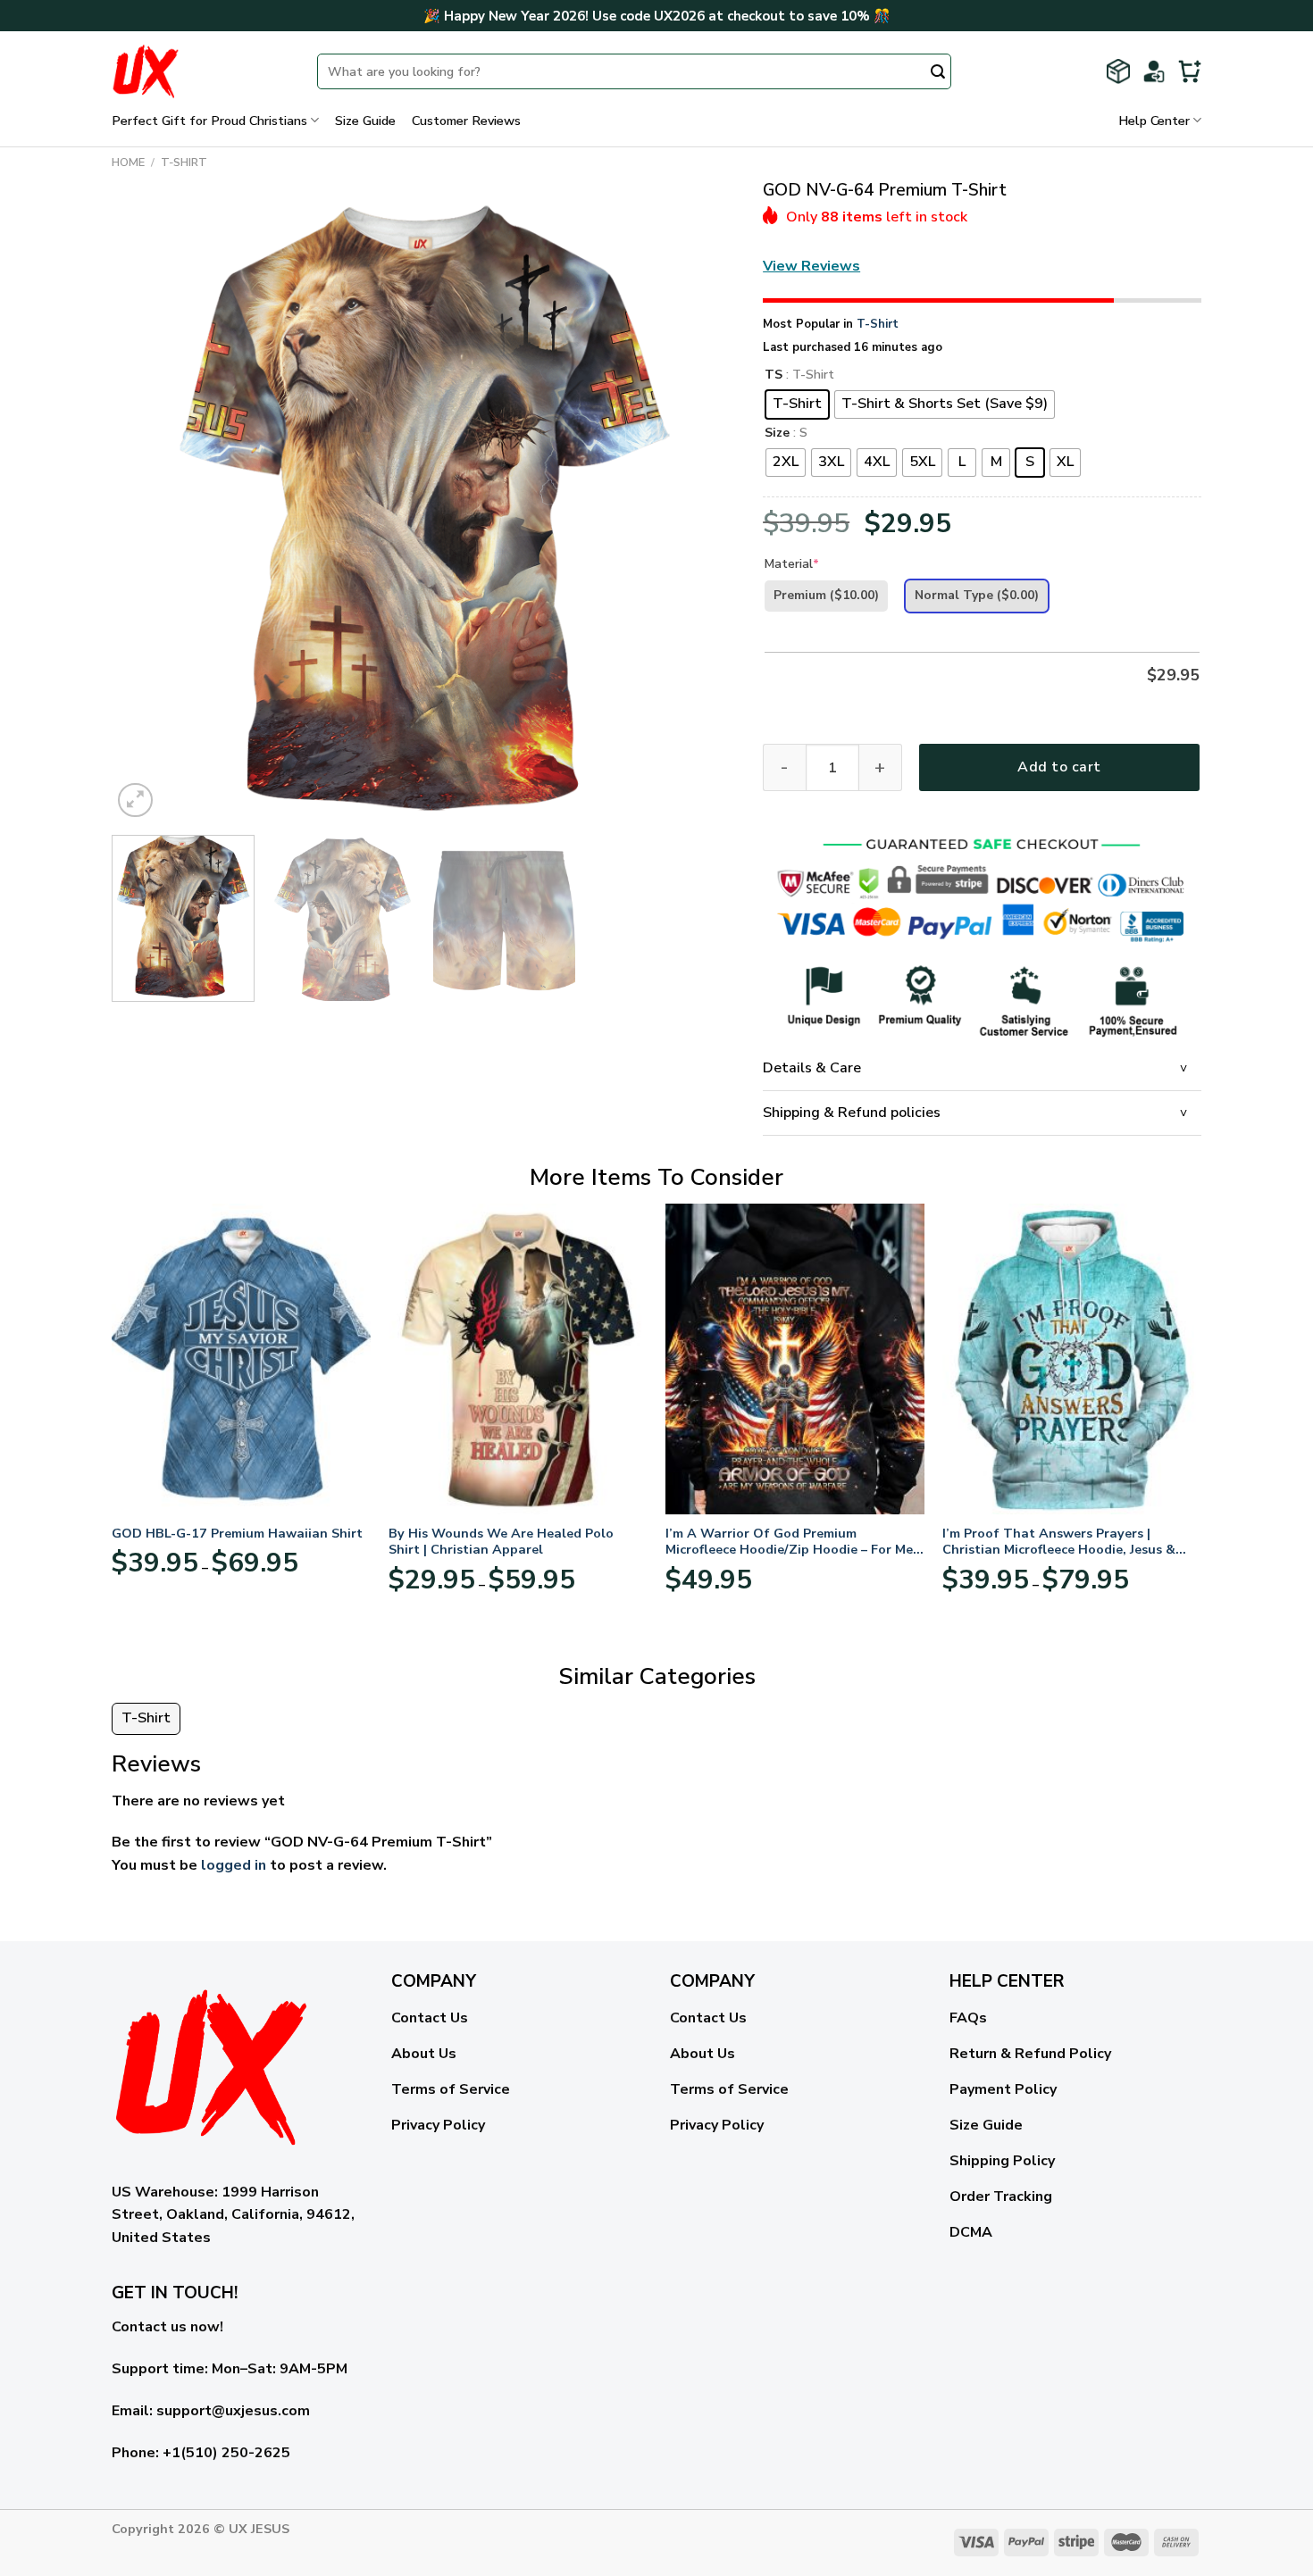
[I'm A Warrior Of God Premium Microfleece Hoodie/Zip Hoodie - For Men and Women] (795, 1359)
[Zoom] (135, 800)
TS (774, 375)
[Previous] (146, 510)
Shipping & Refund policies (852, 1113)
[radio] (797, 404)
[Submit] (938, 73)
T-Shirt (184, 163)
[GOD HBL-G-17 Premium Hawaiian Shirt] (241, 1359)
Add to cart (1059, 767)
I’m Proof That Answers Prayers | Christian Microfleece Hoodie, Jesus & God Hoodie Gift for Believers (1059, 1542)
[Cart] (1190, 71)
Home (128, 163)
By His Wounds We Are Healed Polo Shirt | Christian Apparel (501, 1542)
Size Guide (365, 121)
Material (792, 564)
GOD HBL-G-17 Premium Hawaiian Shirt (237, 1534)
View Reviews (811, 266)
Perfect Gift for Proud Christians (209, 121)
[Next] (701, 510)
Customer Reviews (466, 121)
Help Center (1154, 121)
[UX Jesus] (201, 71)
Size (777, 434)
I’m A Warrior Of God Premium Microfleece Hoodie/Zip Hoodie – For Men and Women (793, 1542)
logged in (234, 1865)
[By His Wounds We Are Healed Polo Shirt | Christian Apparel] (518, 1359)
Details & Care (812, 1068)
